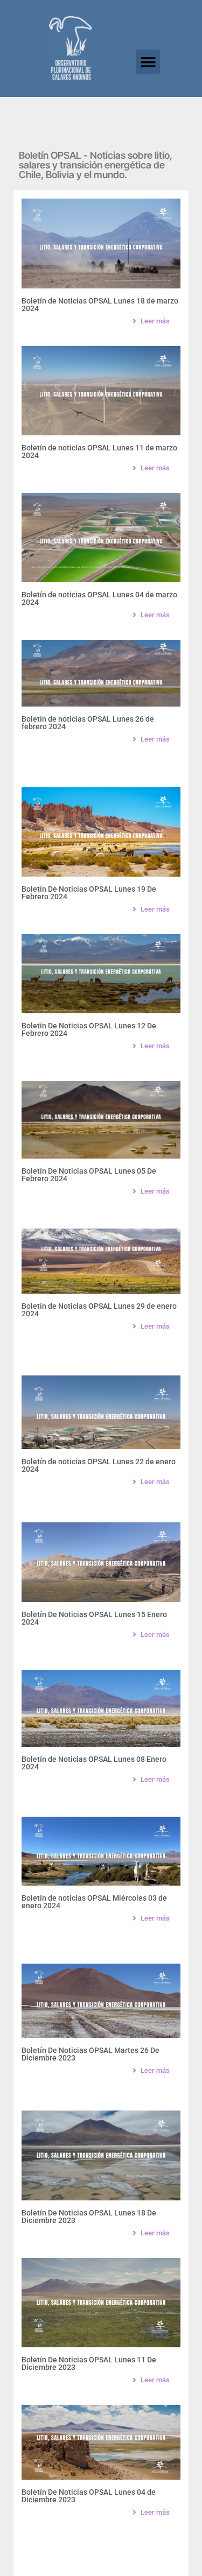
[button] (148, 62)
